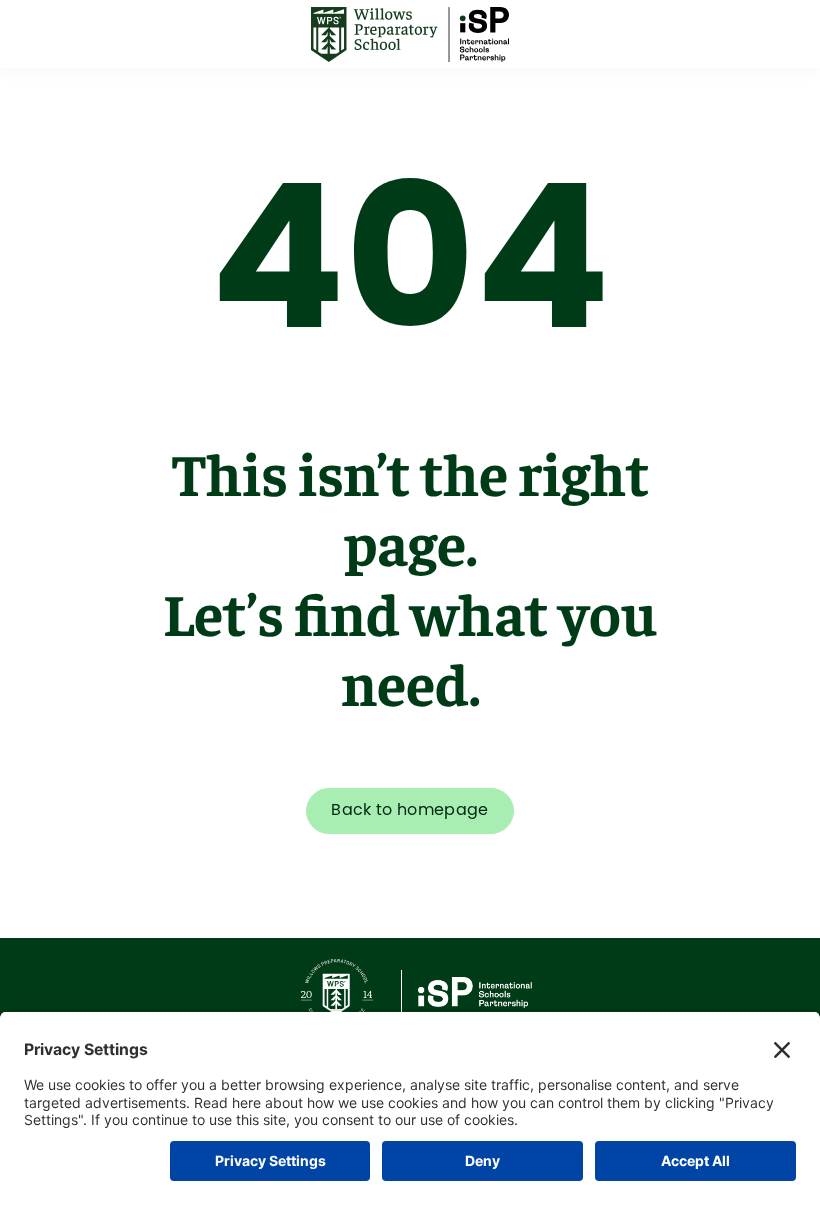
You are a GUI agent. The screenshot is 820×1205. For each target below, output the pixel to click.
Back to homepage (409, 810)
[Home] (410, 34)
